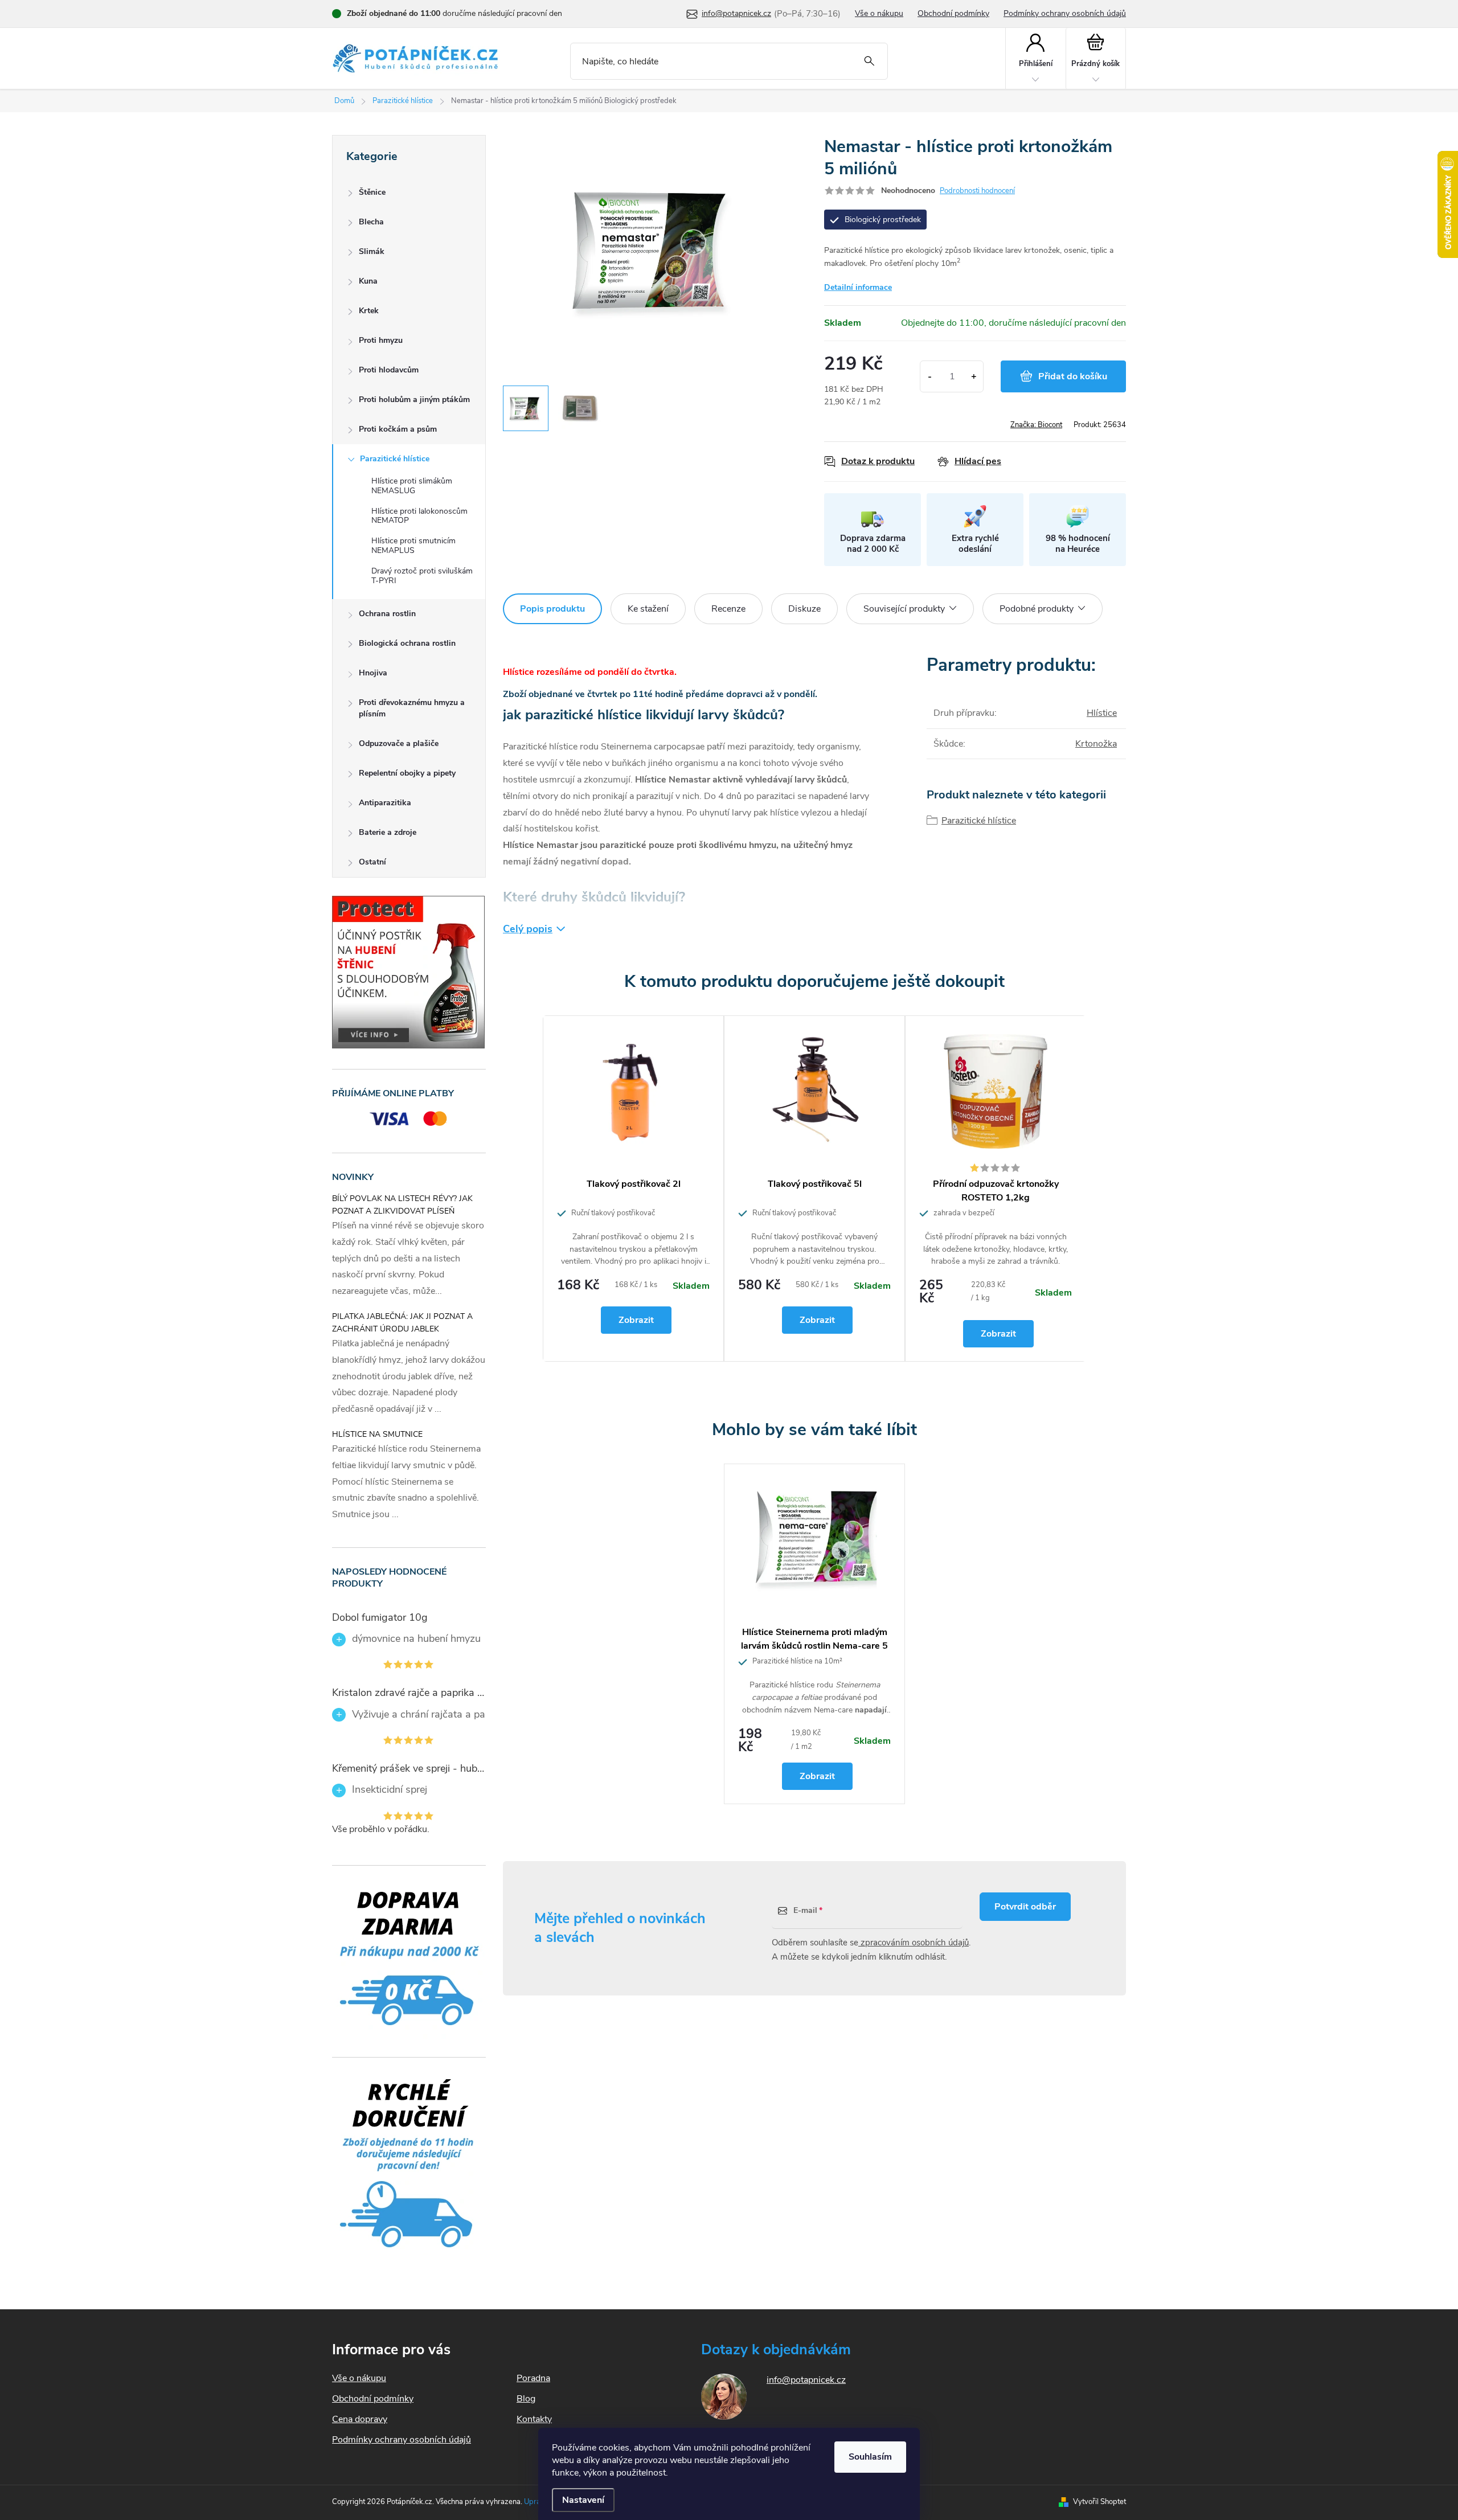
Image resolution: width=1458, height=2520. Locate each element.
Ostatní (372, 862)
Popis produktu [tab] (552, 609)
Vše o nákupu (879, 13)
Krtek (369, 311)
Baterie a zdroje (388, 832)
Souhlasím (870, 2457)
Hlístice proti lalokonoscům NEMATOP (419, 516)
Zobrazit (636, 1320)
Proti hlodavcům (389, 370)
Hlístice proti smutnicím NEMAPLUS (413, 546)
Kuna (368, 281)
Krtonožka (1096, 744)
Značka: (1036, 425)
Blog (526, 2399)
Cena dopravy (360, 2419)
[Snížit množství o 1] (930, 376)
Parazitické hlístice (395, 459)
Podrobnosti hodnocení (977, 191)
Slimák (372, 251)
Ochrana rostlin (387, 614)
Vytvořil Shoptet (1099, 2502)
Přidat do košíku (1073, 376)
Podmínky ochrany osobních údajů (1065, 13)
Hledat (869, 61)
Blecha (371, 222)
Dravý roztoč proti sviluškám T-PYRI (422, 576)
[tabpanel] (633, 1189)
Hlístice (1102, 713)
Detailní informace (858, 287)
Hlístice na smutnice (377, 1434)
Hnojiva (373, 673)
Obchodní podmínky (953, 13)
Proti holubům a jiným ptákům (414, 399)
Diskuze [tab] (804, 609)
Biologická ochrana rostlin (407, 643)
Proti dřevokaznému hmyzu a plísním (412, 708)
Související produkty (904, 609)
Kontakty (534, 2419)
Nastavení (583, 2500)
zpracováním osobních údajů (914, 1943)
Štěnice (372, 192)
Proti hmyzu (381, 340)
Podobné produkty (1037, 609)
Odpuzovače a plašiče (399, 743)
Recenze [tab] (728, 609)
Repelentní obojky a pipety (407, 773)
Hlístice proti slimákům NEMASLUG (412, 486)
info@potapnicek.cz (806, 2380)
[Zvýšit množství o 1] (974, 376)
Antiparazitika (385, 803)
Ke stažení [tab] (648, 609)
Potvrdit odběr (1025, 1907)
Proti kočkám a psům (398, 429)
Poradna (533, 2378)
